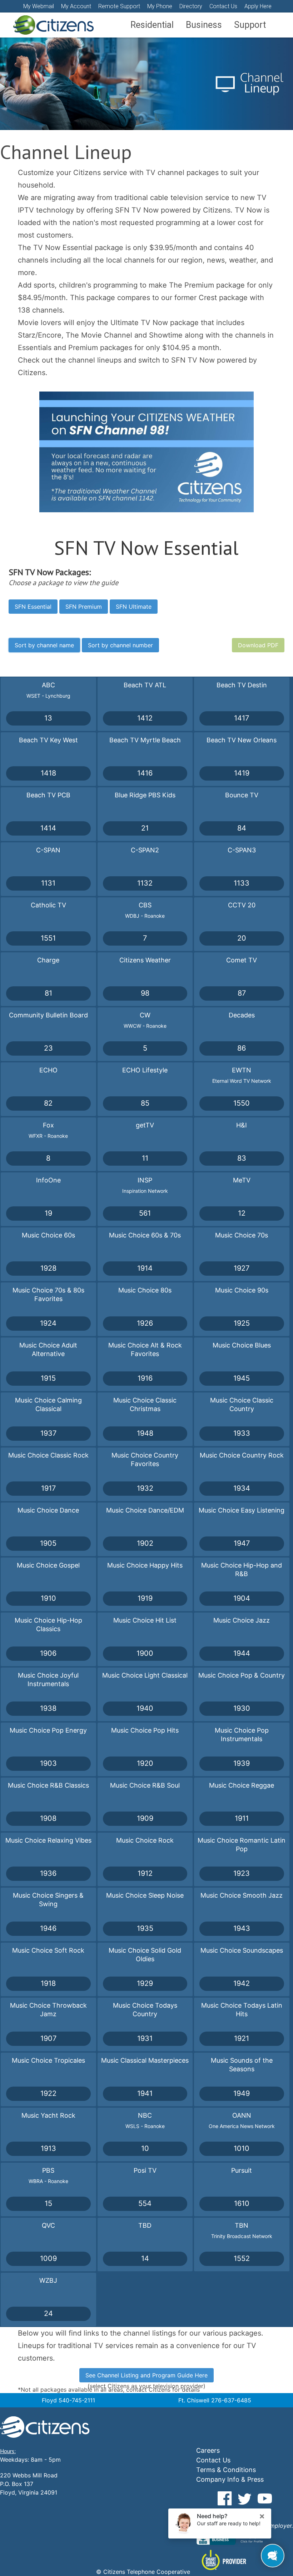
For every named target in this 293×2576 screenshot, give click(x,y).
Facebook (225, 2498)
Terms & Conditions (226, 2470)
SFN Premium (84, 607)
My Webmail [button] (39, 6)
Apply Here (258, 6)
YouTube (265, 2498)
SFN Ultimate (134, 607)
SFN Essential (33, 607)
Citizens (53, 25)
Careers (208, 2450)
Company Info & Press (230, 2479)
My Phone (160, 6)
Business (204, 25)
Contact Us (223, 6)
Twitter (245, 2498)
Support (250, 25)
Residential (152, 25)
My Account (76, 6)
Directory (191, 6)
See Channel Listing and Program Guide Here (146, 2375)
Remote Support (119, 6)
